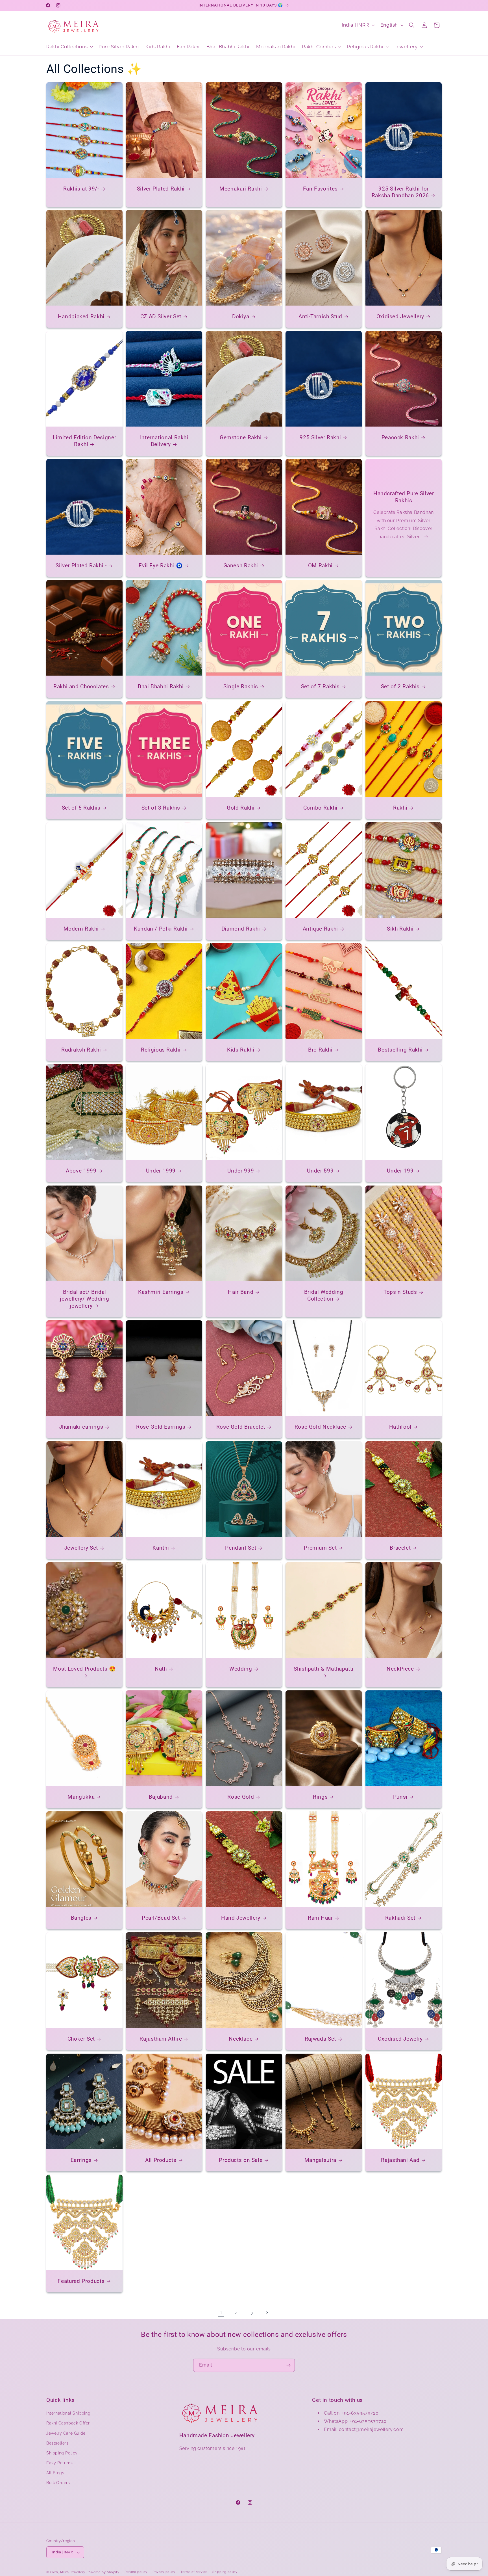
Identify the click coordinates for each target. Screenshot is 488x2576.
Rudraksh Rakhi (81, 1050)
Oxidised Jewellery (400, 316)
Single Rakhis (241, 686)
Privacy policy (164, 2572)
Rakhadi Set (400, 1918)
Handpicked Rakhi (81, 316)
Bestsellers (57, 2443)
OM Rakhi (320, 565)
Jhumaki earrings (81, 1427)
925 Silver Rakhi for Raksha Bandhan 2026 (400, 192)
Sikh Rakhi (400, 929)
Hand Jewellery (241, 1918)
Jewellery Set (81, 1548)
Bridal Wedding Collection (324, 1295)
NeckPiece (400, 1669)
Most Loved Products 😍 (85, 1669)
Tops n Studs (400, 1292)
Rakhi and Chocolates (81, 686)
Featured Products (81, 2281)
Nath (161, 1669)
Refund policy (136, 2572)
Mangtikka (81, 1797)
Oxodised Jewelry (400, 2039)
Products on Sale (241, 2160)
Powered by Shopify (103, 2572)
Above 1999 (81, 1171)
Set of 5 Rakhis (81, 808)
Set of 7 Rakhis (320, 686)
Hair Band (241, 1292)
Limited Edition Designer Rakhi (84, 441)
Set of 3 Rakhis (161, 808)
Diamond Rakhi (241, 929)
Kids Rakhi (241, 1050)
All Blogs (55, 2473)
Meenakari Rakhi (241, 189)
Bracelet (400, 1548)
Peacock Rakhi (400, 437)
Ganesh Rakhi (241, 565)
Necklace (241, 2039)
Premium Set (321, 1548)
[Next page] (267, 2313)
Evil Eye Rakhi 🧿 (161, 565)
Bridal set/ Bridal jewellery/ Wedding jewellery (84, 1299)
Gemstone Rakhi (241, 437)
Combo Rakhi (320, 808)
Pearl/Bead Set (161, 1918)
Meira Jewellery (73, 2572)
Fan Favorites (320, 189)
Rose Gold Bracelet (240, 1427)
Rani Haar (320, 1918)
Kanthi (161, 1548)
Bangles (81, 1918)
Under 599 (321, 1171)
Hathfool (400, 1427)
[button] (69, 47)
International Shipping (68, 2413)
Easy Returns (59, 2463)
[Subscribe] (288, 2365)
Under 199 (400, 1171)
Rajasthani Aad (400, 2160)
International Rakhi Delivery (164, 441)
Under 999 (241, 1171)
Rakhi (400, 808)
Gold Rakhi (241, 808)
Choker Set (81, 2039)
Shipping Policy (62, 2453)
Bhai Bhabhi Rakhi (161, 686)
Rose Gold (241, 1797)
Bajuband (161, 1797)
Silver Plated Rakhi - (81, 565)
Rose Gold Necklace (320, 1427)
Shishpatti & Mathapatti (324, 1669)
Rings (320, 1797)
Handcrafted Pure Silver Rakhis (404, 497)
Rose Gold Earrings (161, 1427)
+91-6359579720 (368, 2421)
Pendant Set (241, 1548)
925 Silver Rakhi (320, 437)
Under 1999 (161, 1171)
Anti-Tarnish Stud (320, 316)
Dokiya (241, 316)
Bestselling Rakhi (400, 1050)
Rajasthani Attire (161, 2039)
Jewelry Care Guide (66, 2433)
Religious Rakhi (161, 1050)
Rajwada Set (320, 2039)
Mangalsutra (320, 2160)
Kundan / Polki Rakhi (161, 929)
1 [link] (221, 2312)
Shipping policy (225, 2572)
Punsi (400, 1797)
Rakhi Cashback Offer (68, 2423)
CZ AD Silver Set (161, 316)
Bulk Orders (58, 2483)
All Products (161, 2160)
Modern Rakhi (81, 929)
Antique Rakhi (320, 929)
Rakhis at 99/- (81, 189)
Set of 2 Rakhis (400, 686)
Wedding (241, 1669)
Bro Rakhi (320, 1050)
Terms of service (194, 2572)
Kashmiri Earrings (161, 1292)
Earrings (81, 2160)
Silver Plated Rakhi (161, 189)
